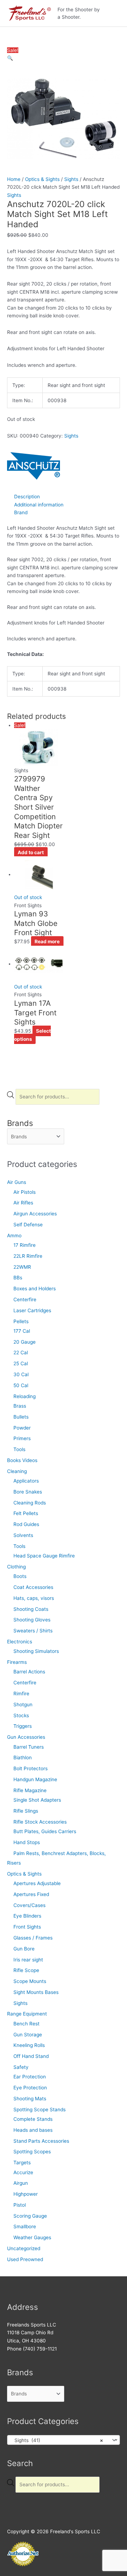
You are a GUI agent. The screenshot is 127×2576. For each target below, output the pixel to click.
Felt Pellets (26, 1513)
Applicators (26, 1481)
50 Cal (21, 1385)
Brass (20, 1406)
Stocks (21, 1715)
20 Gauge (25, 1342)
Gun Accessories (26, 1737)
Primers (22, 1438)
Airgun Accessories (35, 1214)
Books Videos (22, 1460)
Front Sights (27, 1927)
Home (14, 179)
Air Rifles (23, 1203)
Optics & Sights (24, 1874)
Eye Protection (30, 2088)
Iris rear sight (28, 1960)
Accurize (23, 2172)
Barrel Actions (29, 1672)
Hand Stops (27, 1842)
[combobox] (64, 2440)
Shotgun (23, 1704)
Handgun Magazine (35, 1779)
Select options (32, 1035)
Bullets (21, 1417)
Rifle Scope (26, 1970)
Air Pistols (25, 1192)
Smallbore (25, 2226)
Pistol (20, 2205)
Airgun (21, 2183)
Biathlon (23, 1758)
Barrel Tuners (29, 1747)
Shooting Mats (30, 2099)
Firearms (17, 1662)
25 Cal (21, 1363)
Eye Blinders (27, 1916)
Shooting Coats (31, 1609)
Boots (20, 1576)
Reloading (25, 1396)
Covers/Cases (29, 1905)
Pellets (21, 1321)
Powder (22, 1428)
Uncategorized (24, 2248)
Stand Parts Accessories (41, 2141)
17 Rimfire (25, 1245)
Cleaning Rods (30, 1503)
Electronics (20, 1642)
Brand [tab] (21, 512)
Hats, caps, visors (34, 1598)
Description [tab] (27, 497)
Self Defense (28, 1225)
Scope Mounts (30, 1981)
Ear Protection (30, 2077)
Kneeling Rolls (29, 2045)
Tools (19, 1449)
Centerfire (25, 1299)
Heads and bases (33, 2130)
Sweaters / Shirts (33, 1631)
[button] (10, 58)
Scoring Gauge (30, 2216)
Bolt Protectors (31, 1768)
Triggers (23, 1726)
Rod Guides (26, 1524)
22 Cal (21, 1352)
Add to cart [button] (31, 852)
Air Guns (17, 1182)
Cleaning (17, 1471)
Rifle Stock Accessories (40, 1822)
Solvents (23, 1535)
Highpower (26, 2194)
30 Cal (21, 1374)
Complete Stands (33, 2119)
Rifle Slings (26, 1811)
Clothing (16, 1567)
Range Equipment (27, 2014)
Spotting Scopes (32, 2152)
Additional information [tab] (39, 505)
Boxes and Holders (35, 1289)
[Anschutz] (34, 466)
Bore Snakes (28, 1492)
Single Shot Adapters (37, 1800)
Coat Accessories (33, 1587)
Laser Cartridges (32, 1310)
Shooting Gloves (32, 1620)
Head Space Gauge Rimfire (44, 1556)
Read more (47, 941)
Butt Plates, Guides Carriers (45, 1831)
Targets (22, 2163)
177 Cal (22, 1331)
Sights (20, 2003)
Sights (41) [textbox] (57, 2440)
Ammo (14, 1236)
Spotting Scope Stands (40, 2109)
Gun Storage (28, 2035)
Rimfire (21, 1694)
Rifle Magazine (30, 1790)
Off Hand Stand (31, 2056)
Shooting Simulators (36, 1651)
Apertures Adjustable (37, 1883)
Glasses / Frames (33, 1938)
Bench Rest (26, 2024)
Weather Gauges (32, 2237)
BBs (18, 1278)
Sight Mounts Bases (36, 1992)
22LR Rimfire (28, 1256)
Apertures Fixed (31, 1894)
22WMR (22, 1267)
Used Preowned (25, 2259)
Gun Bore (24, 1949)
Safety (21, 2067)
